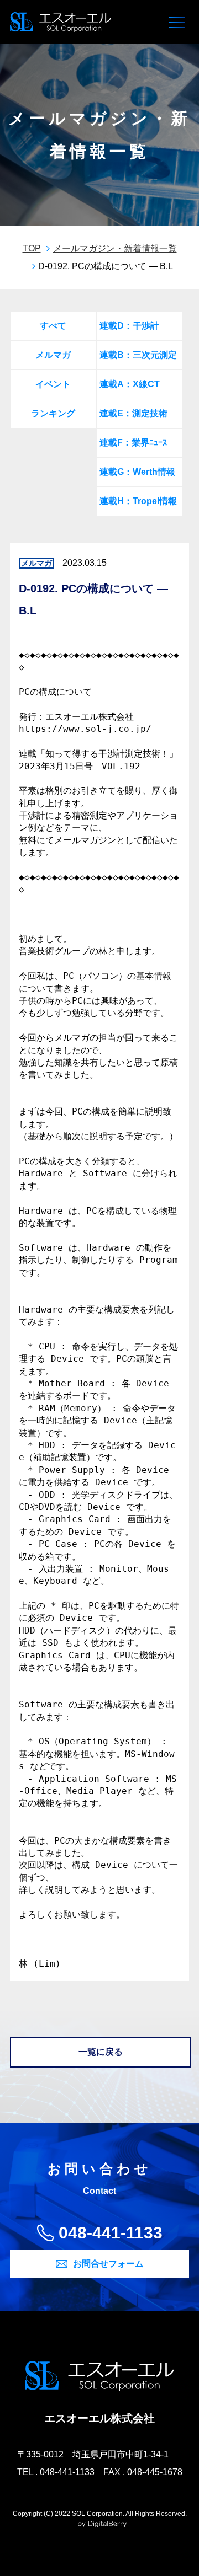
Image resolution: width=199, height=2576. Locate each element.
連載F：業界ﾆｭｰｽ (133, 443)
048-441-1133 (111, 2233)
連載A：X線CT (130, 384)
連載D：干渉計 (129, 326)
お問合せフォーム (108, 2264)
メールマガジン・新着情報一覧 (115, 248)
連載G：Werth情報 (137, 472)
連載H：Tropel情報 (138, 501)
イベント (53, 384)
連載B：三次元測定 (138, 355)
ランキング (53, 413)
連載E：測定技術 (133, 413)
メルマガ (53, 355)
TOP (32, 248)
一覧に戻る (101, 2052)
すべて (53, 326)
